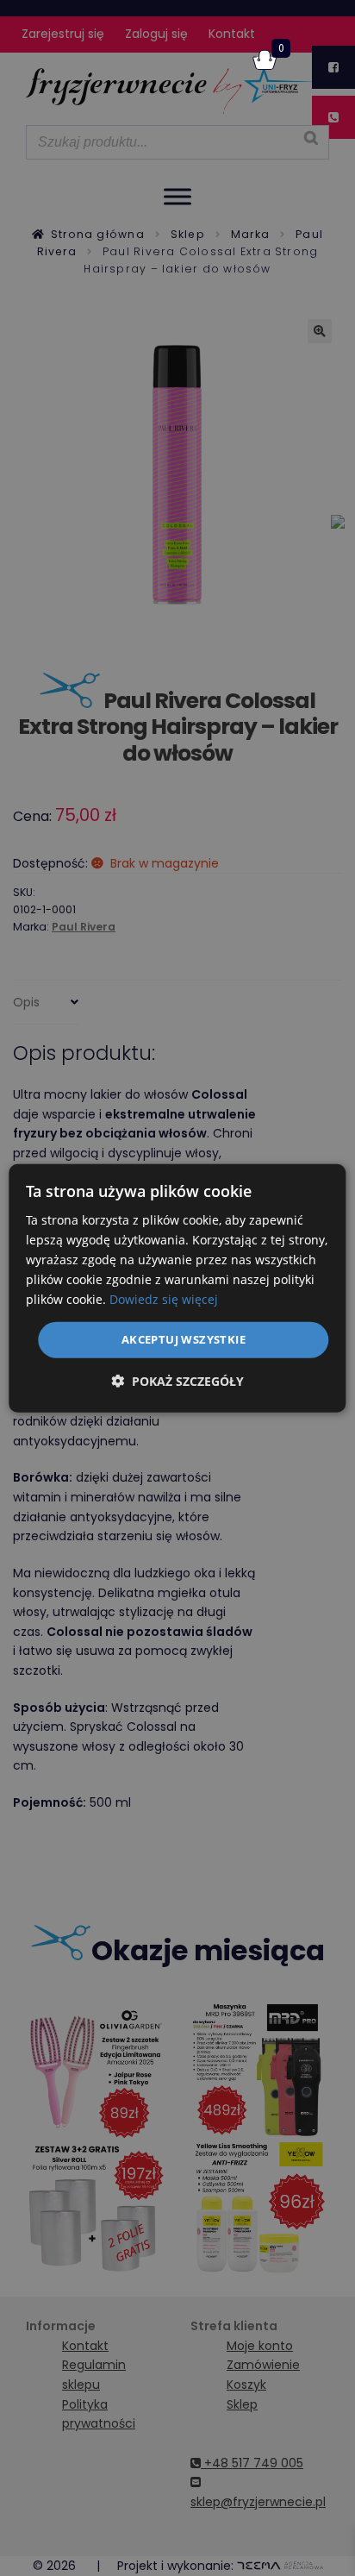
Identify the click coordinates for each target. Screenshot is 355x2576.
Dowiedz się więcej (164, 1299)
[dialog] (177, 1288)
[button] (177, 1381)
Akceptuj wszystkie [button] (184, 1339)
